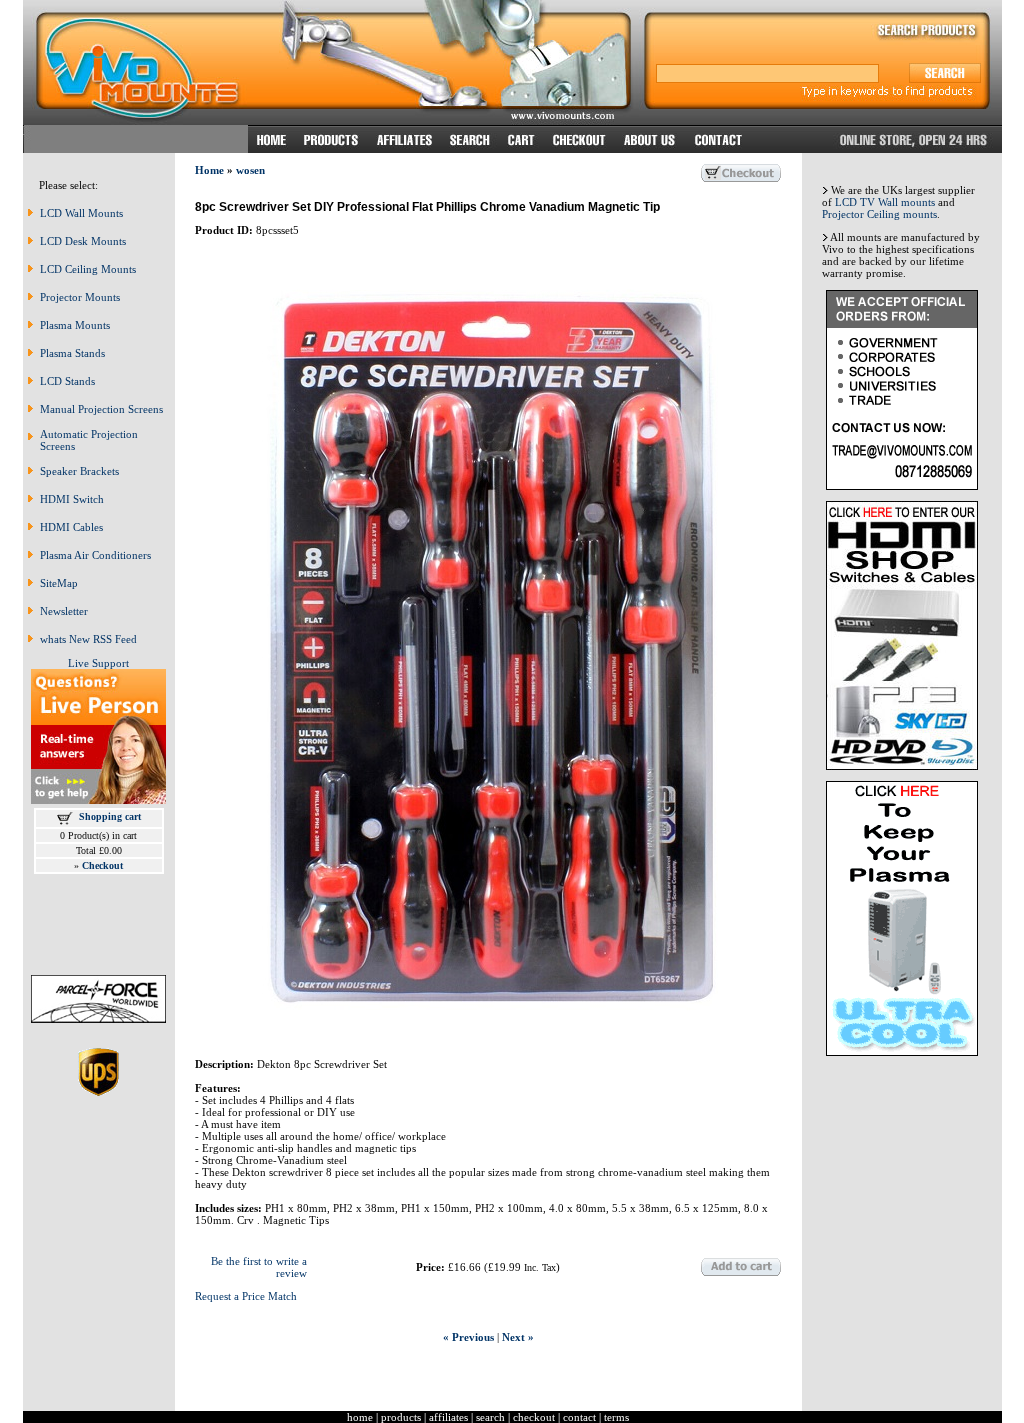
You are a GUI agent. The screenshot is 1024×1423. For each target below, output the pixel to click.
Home (209, 170)
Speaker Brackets (79, 471)
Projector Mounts (80, 297)
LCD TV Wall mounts (885, 202)
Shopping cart (110, 816)
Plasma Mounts (75, 325)
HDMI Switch (72, 499)
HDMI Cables (71, 527)
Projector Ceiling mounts (879, 214)
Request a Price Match (246, 1296)
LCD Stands (67, 381)
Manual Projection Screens (101, 409)
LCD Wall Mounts (81, 213)
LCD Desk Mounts (83, 241)
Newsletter (64, 611)
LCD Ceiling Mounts (88, 269)
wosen (250, 170)
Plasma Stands (72, 353)
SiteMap (59, 583)
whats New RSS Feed (88, 639)
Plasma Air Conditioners (95, 555)
